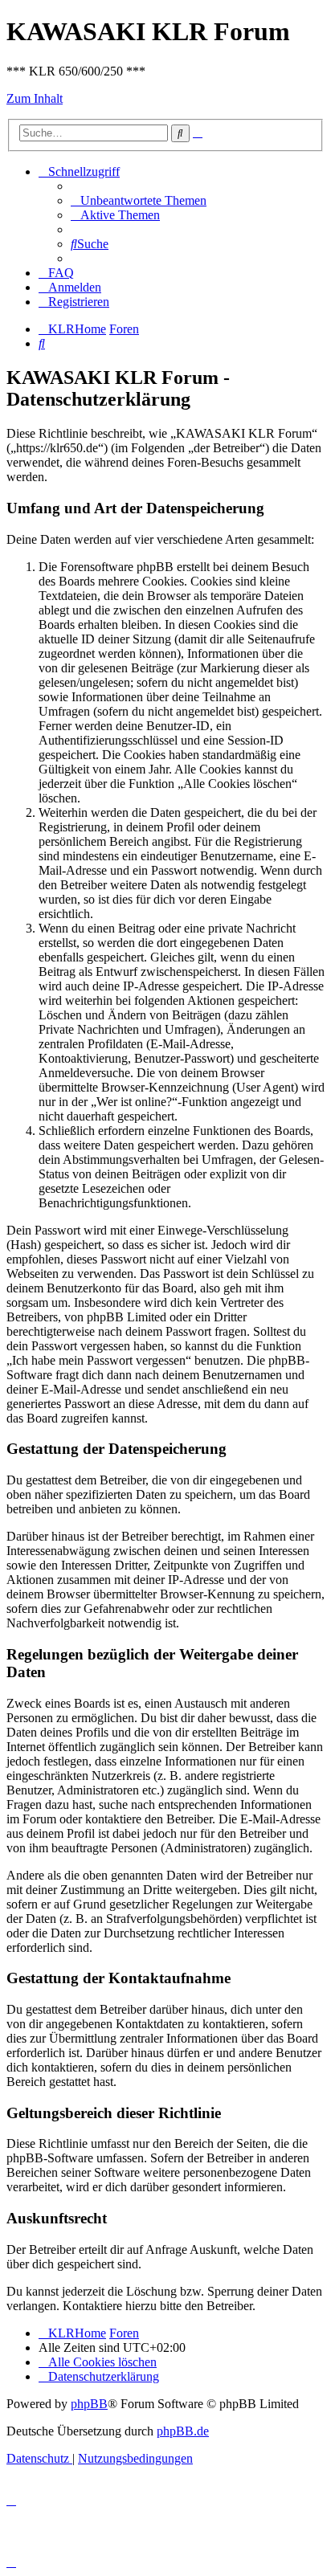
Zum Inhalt (35, 98)
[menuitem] (139, 200)
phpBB (89, 2404)
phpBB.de (183, 2431)
